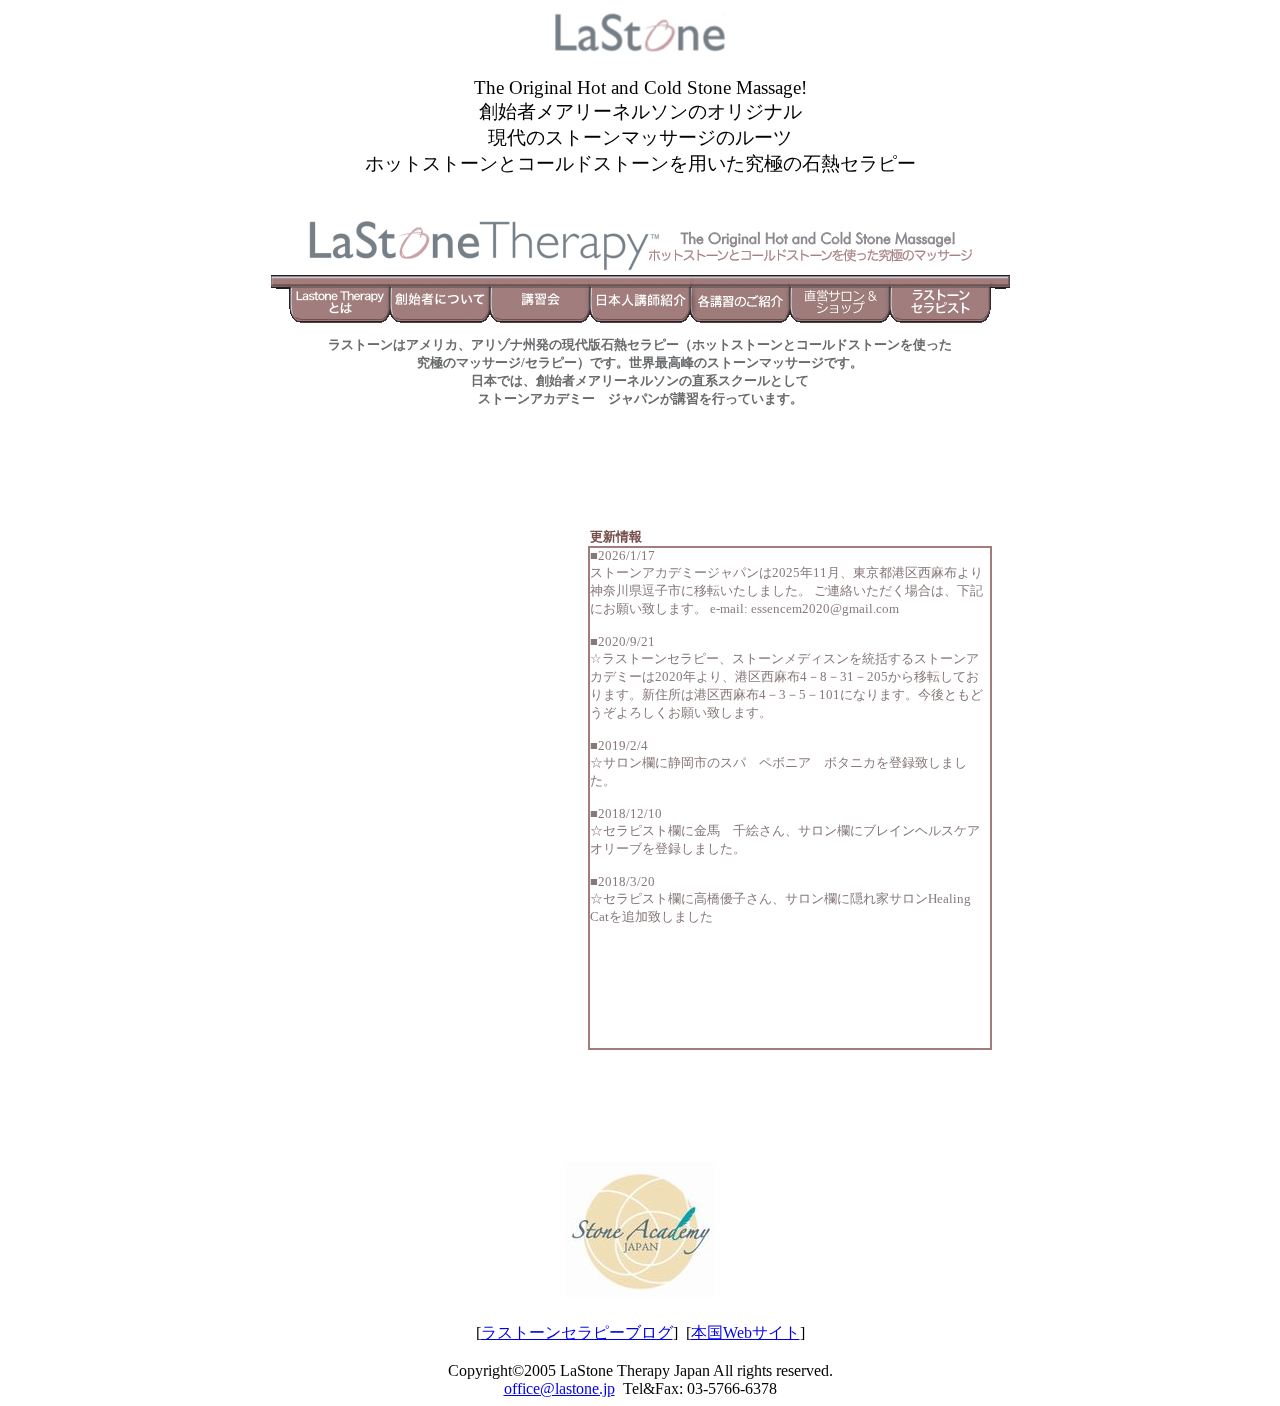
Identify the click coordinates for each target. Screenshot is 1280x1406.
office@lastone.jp (559, 1388)
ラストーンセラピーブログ (577, 1332)
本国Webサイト (745, 1332)
